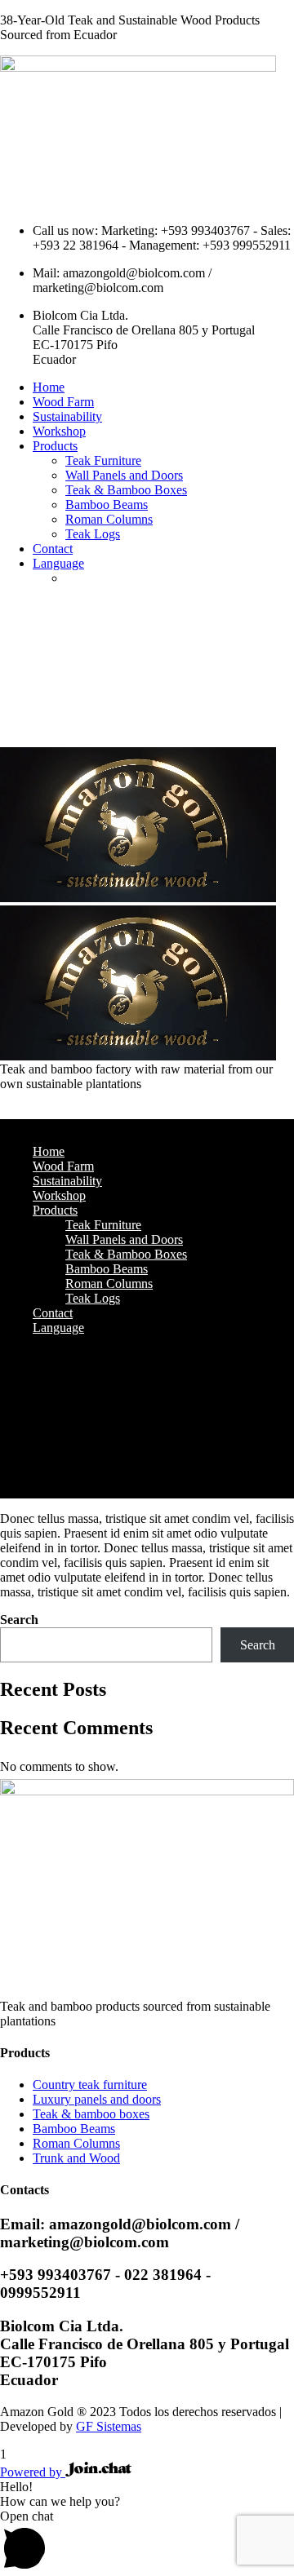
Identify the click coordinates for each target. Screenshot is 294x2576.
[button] (147, 2543)
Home (49, 387)
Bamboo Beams (107, 505)
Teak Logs (93, 534)
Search (19, 1620)
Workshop (59, 431)
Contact (53, 549)
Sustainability (67, 416)
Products (55, 446)
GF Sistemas (109, 2426)
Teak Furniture (103, 460)
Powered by (33, 2472)
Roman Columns (109, 519)
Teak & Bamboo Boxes (126, 490)
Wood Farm (63, 402)
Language (58, 563)
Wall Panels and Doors (124, 475)
